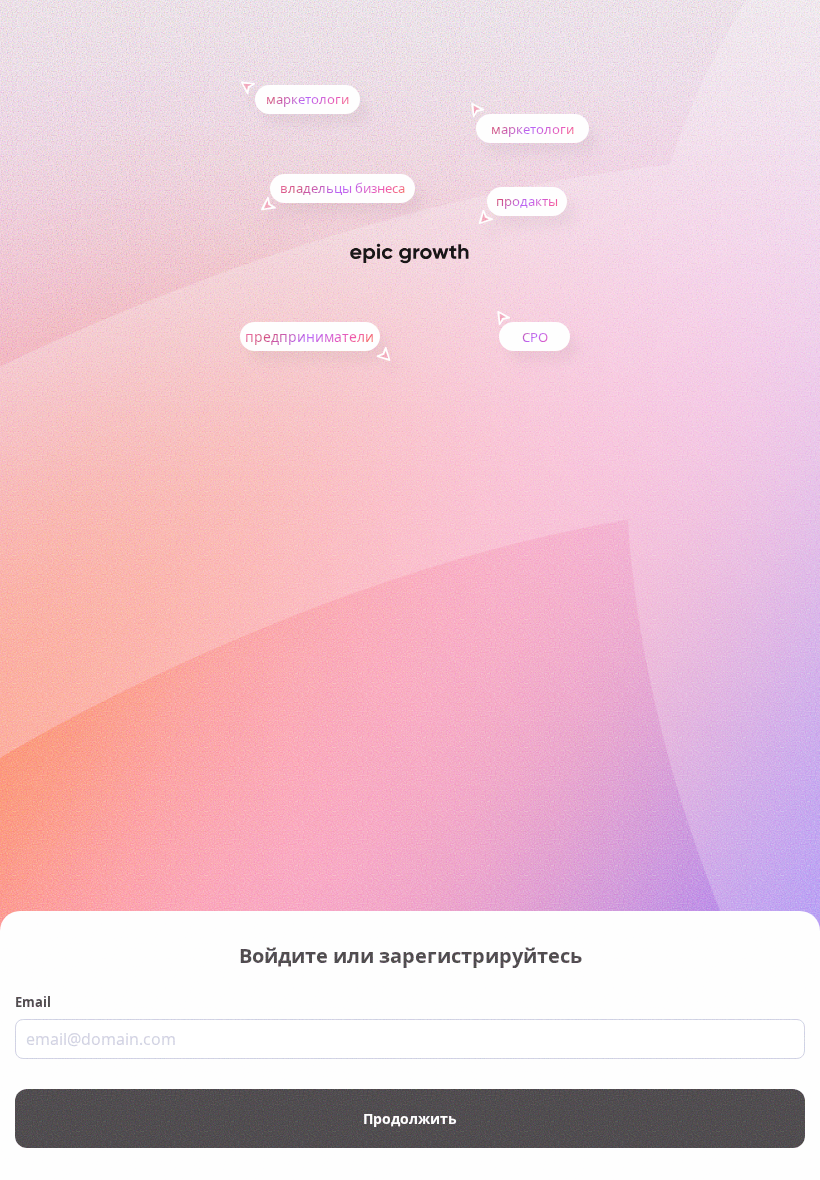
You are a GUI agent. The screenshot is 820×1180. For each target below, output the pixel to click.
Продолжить (410, 1118)
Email (33, 1002)
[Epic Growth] (410, 253)
